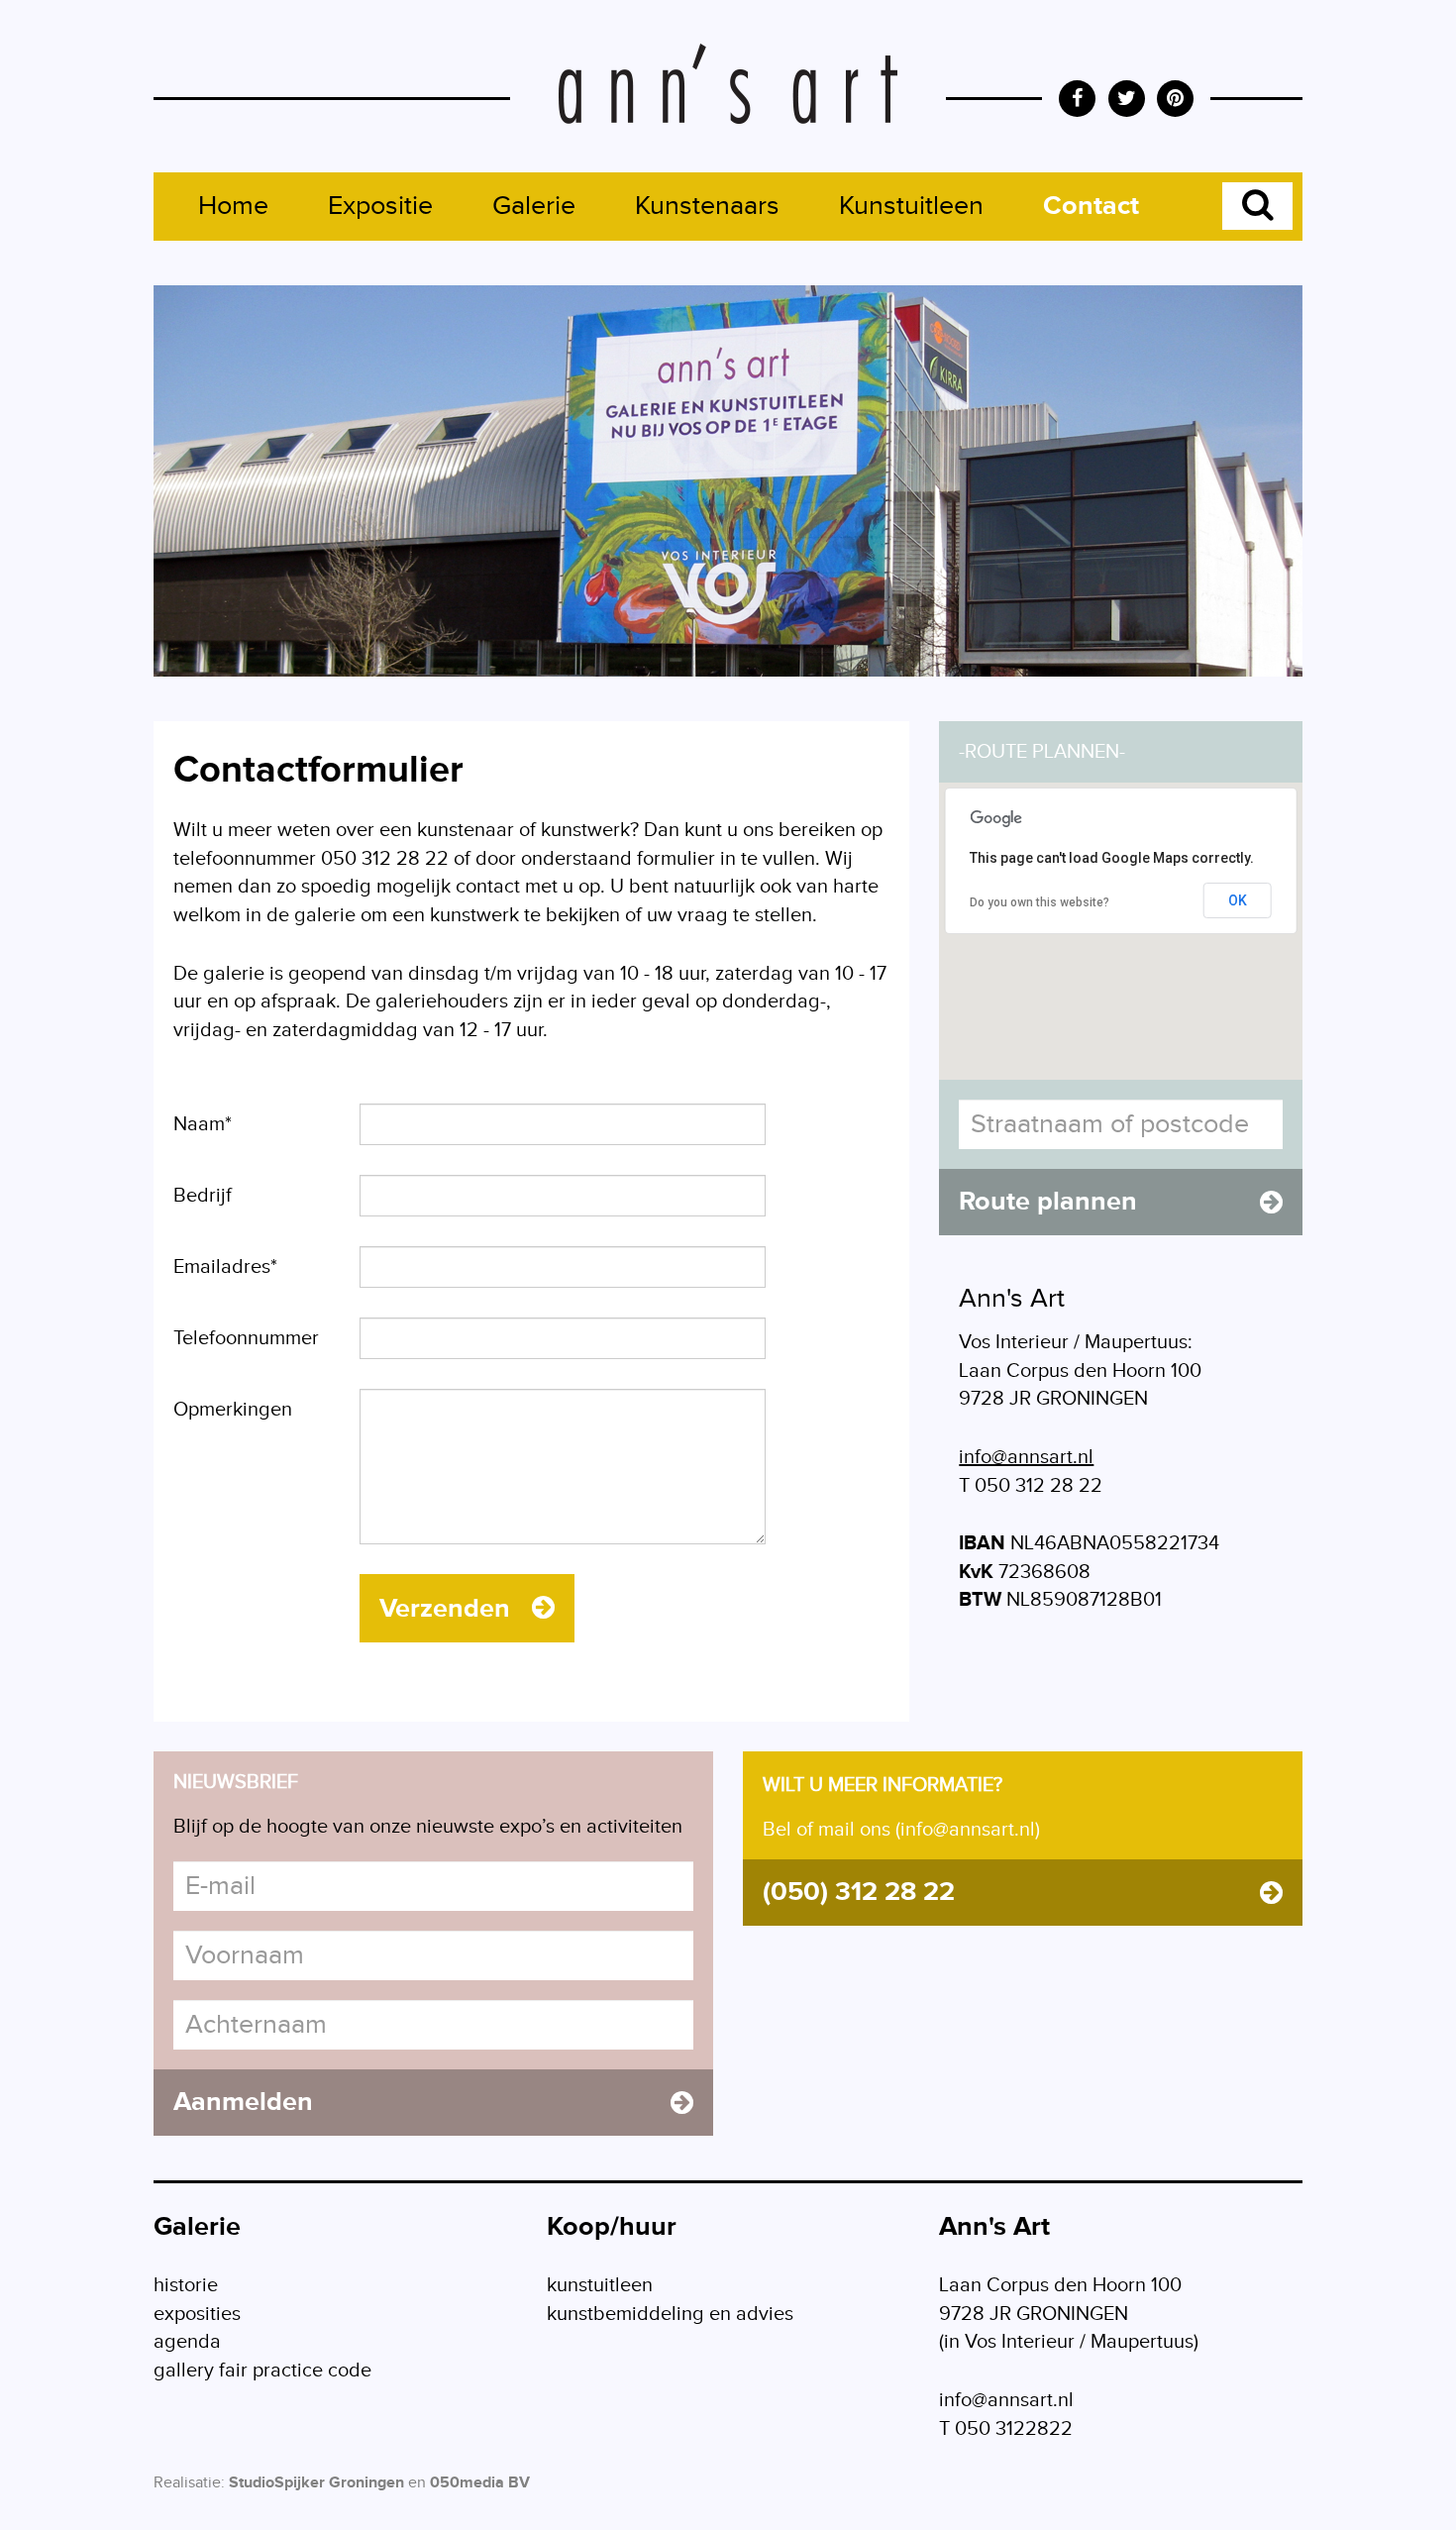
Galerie (534, 206)
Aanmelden (243, 2102)
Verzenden (448, 1609)
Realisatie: (189, 2483)
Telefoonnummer (246, 1338)
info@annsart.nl (1026, 1457)
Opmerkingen (233, 1410)
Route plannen (1048, 1202)
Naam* (203, 1124)
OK (1238, 900)
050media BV (480, 2483)
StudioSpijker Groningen (316, 2483)
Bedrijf (203, 1196)
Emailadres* (225, 1267)
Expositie (380, 206)
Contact (1091, 206)
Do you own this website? (1040, 902)
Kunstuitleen (911, 206)
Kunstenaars (707, 206)
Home (233, 206)
